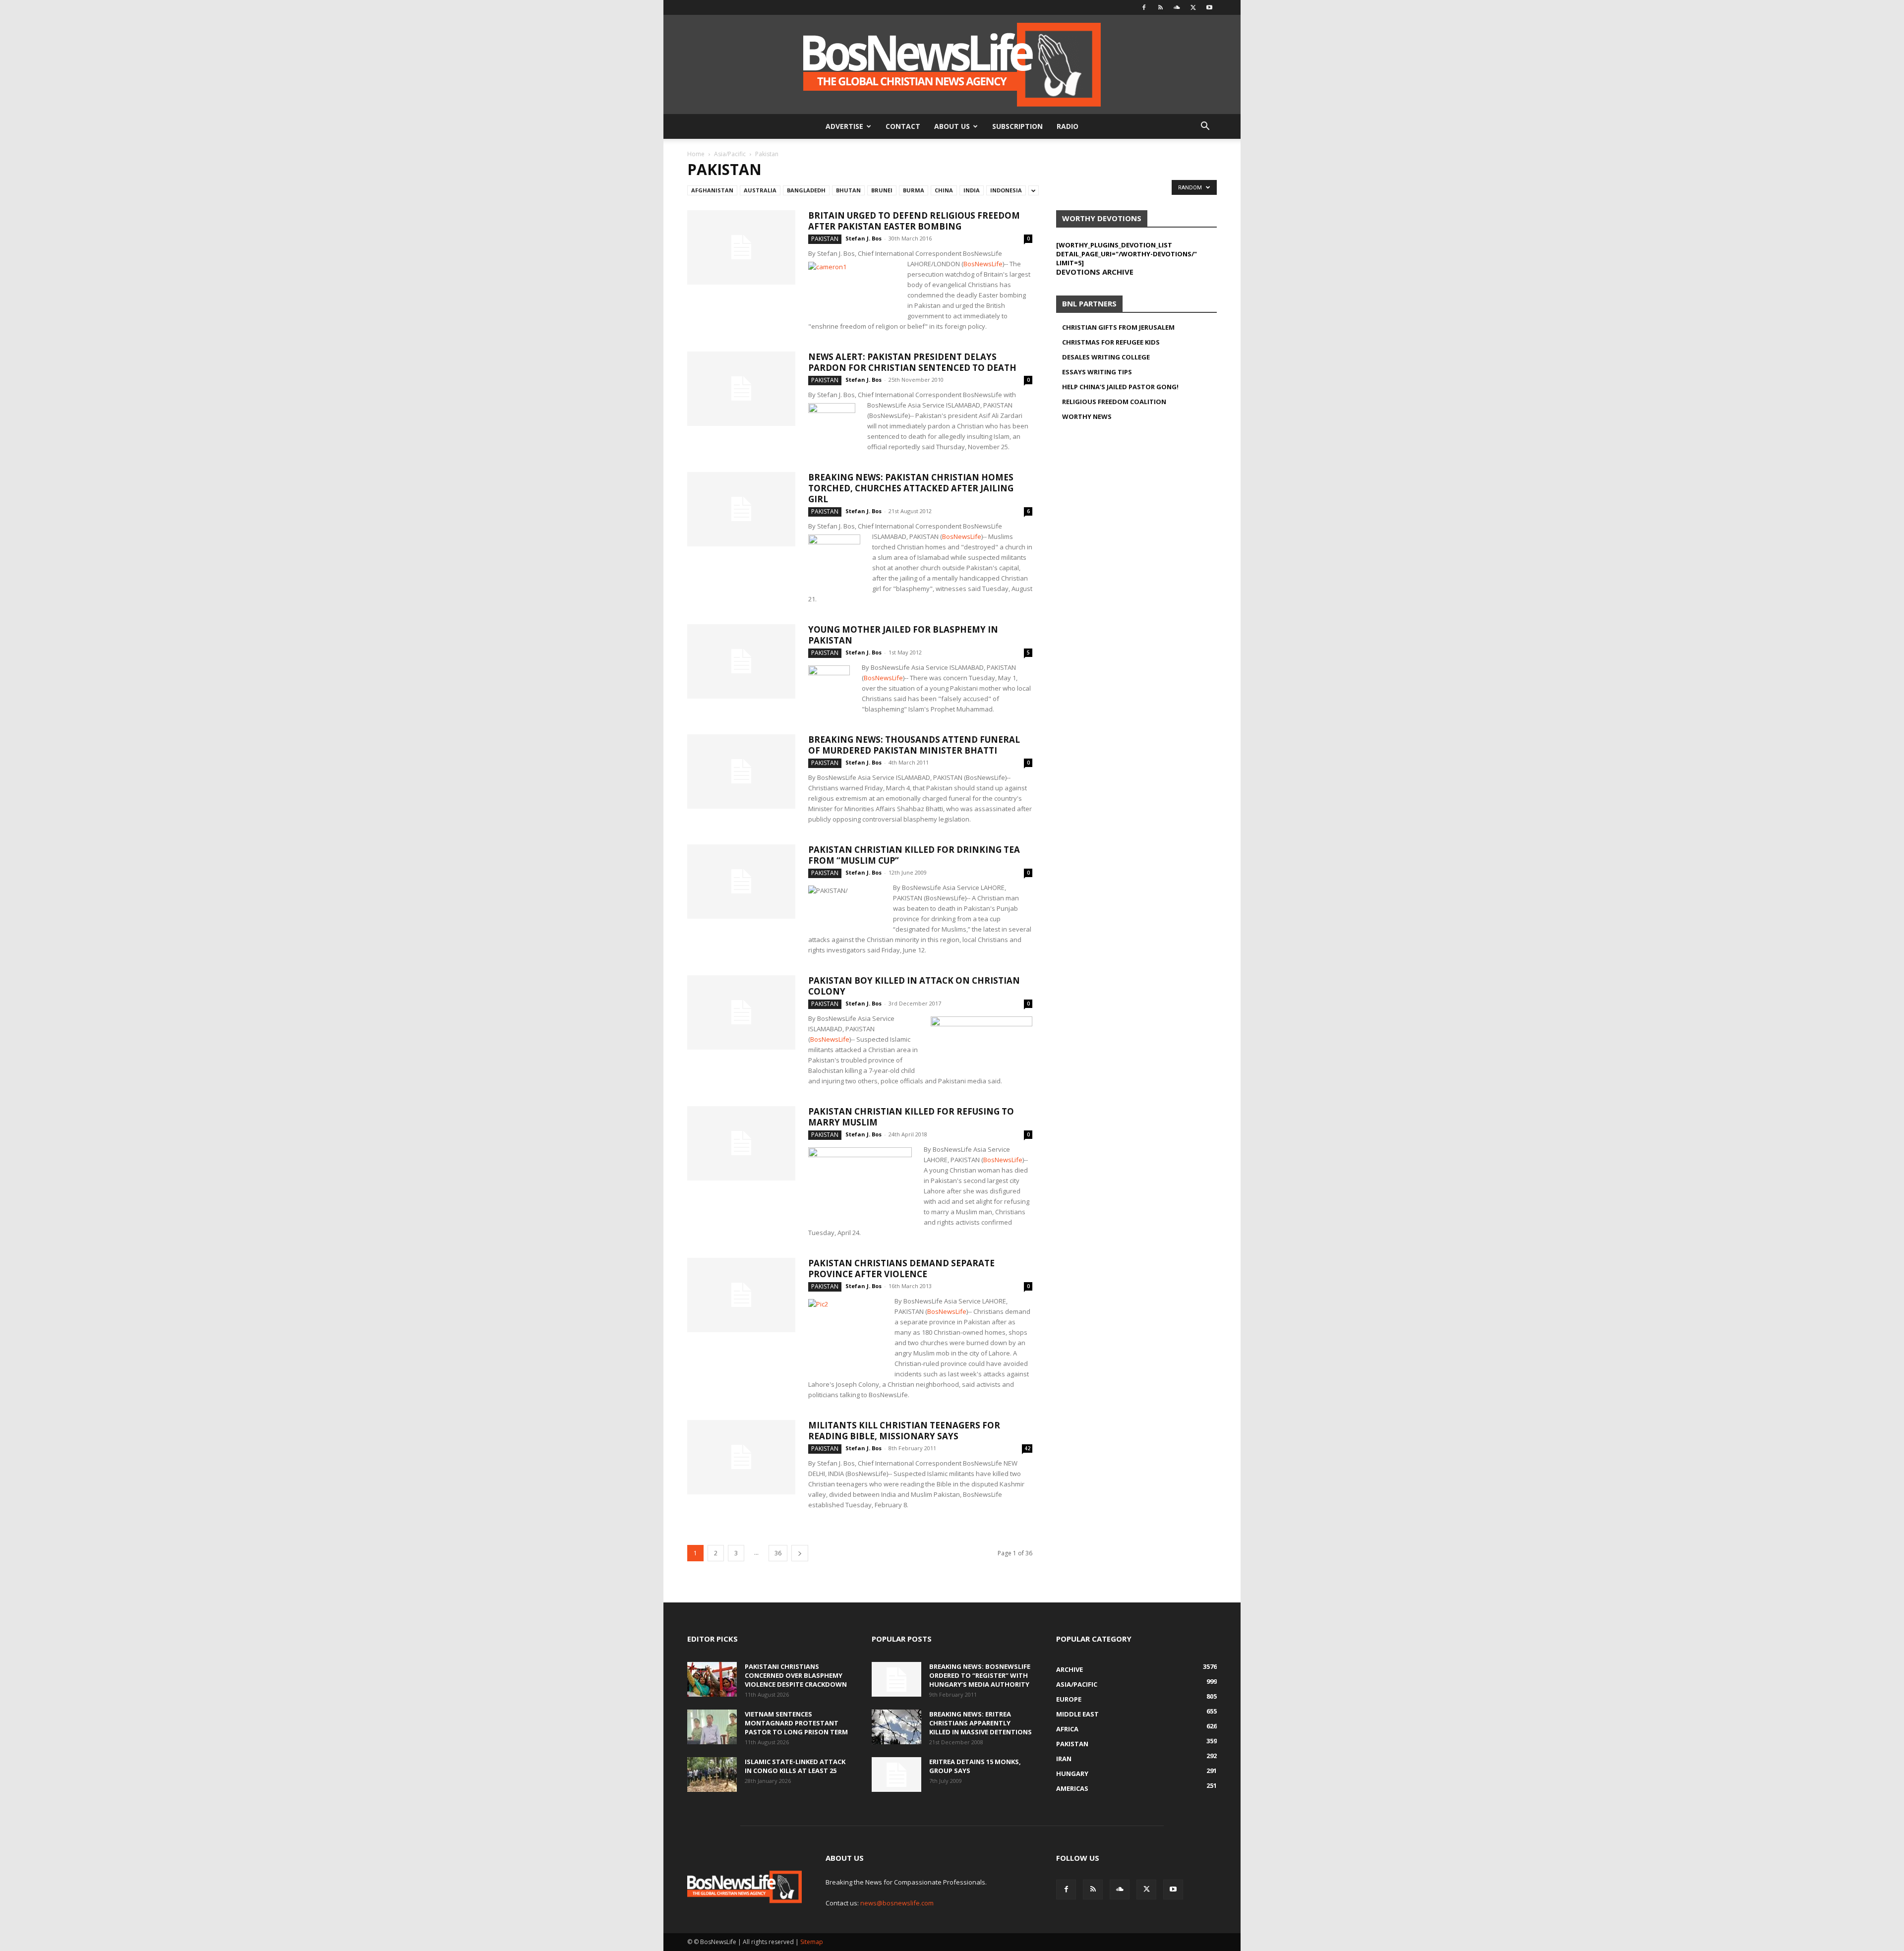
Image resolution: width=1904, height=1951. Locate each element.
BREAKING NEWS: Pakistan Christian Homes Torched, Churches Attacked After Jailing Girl (911, 488)
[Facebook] (1144, 7)
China (944, 190)
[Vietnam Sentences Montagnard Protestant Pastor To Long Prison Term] (712, 1727)
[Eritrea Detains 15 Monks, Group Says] (896, 1774)
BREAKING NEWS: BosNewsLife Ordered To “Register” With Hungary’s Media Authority (980, 1675)
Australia (760, 190)
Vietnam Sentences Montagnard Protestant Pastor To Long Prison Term (796, 1723)
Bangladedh (806, 190)
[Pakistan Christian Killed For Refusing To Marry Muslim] (741, 1143)
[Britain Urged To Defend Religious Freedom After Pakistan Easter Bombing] (741, 247)
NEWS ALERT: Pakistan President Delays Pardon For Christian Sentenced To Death (912, 362)
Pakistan (825, 239)
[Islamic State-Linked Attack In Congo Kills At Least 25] (712, 1774)
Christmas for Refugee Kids (1111, 342)
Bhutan (848, 190)
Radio (1068, 126)
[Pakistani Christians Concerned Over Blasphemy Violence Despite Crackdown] (712, 1679)
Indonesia (1006, 190)
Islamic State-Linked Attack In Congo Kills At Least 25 (795, 1766)
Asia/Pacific (730, 154)
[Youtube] (1209, 7)
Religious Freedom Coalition (1114, 402)
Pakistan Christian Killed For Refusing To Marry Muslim (911, 1117)
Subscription (1017, 126)
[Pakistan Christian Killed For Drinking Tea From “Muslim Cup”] (741, 882)
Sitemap (812, 1942)
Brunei (882, 190)
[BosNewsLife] (952, 64)
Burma (914, 190)
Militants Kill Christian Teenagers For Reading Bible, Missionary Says (904, 1431)
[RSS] (1160, 7)
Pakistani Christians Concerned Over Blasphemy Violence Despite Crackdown (796, 1675)
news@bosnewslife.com (897, 1903)
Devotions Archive (1095, 272)
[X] (1193, 7)
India (972, 190)
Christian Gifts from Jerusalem (1118, 327)
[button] (1205, 127)
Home (696, 154)
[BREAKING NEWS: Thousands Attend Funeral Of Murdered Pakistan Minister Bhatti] (741, 771)
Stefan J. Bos (863, 238)
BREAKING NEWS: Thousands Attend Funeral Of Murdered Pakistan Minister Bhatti (914, 745)
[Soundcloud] (1177, 7)
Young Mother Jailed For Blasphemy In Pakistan (903, 635)
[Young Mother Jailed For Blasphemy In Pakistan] (741, 661)
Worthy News (1087, 416)
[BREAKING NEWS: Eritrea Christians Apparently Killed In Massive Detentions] (896, 1727)
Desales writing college (1106, 357)
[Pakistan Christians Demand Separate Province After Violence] (741, 1295)
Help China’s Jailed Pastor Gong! (1120, 387)
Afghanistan (712, 190)
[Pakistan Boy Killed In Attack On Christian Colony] (741, 1012)
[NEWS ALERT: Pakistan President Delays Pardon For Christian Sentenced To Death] (741, 389)
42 (1027, 1448)
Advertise (844, 126)
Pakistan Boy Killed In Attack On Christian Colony (914, 986)
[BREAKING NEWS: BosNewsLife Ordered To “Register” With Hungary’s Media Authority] (896, 1679)
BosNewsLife (983, 264)
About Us (952, 126)
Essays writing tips (1097, 372)
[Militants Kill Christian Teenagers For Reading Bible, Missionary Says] (741, 1457)
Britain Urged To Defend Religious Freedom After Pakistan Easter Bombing (914, 221)
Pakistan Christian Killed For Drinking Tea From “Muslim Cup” (914, 855)
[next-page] (800, 1553)
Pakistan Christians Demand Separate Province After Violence (901, 1269)
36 (778, 1553)
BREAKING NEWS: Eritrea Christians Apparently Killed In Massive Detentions (981, 1723)
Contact (903, 126)
